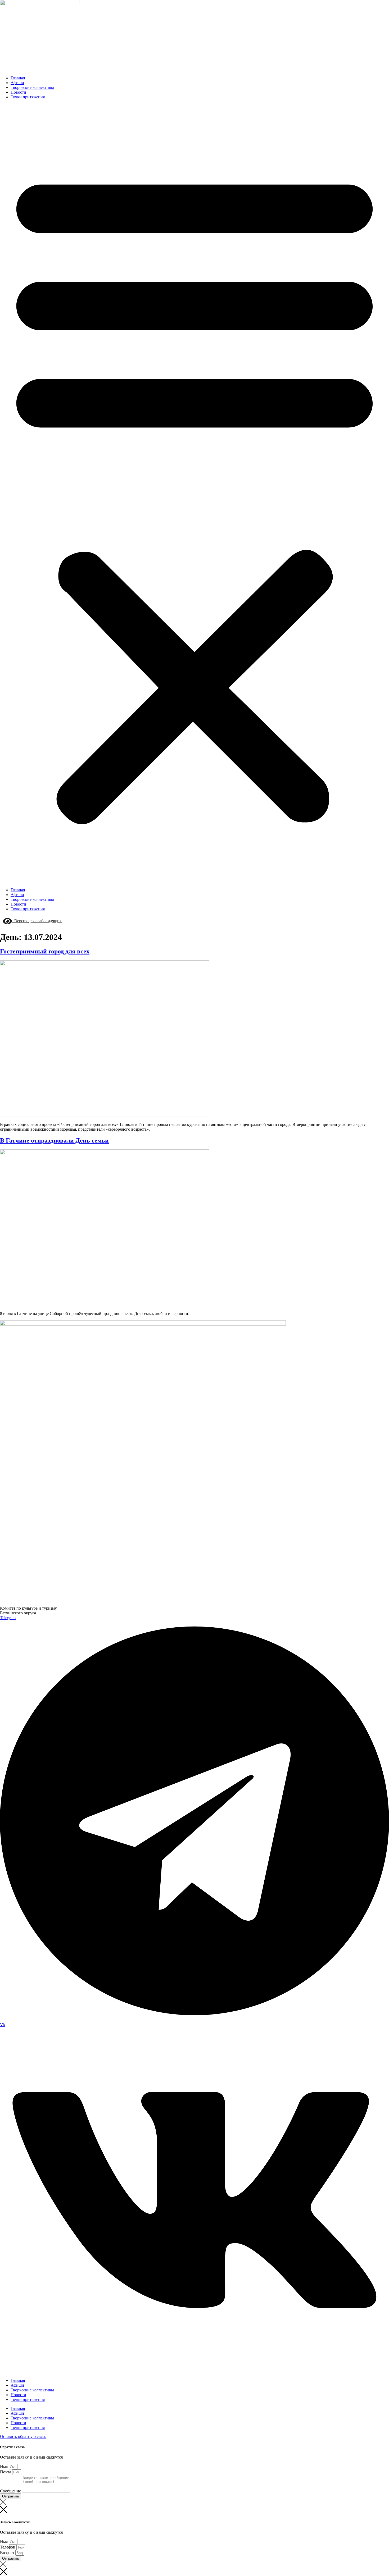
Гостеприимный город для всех (45, 951)
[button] (195, 494)
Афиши (17, 83)
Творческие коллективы (32, 87)
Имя (4, 2466)
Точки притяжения (28, 97)
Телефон (8, 2547)
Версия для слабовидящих (37, 921)
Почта (6, 2472)
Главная (18, 78)
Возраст (8, 2553)
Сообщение (11, 2491)
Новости (18, 92)
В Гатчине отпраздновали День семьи (54, 1140)
